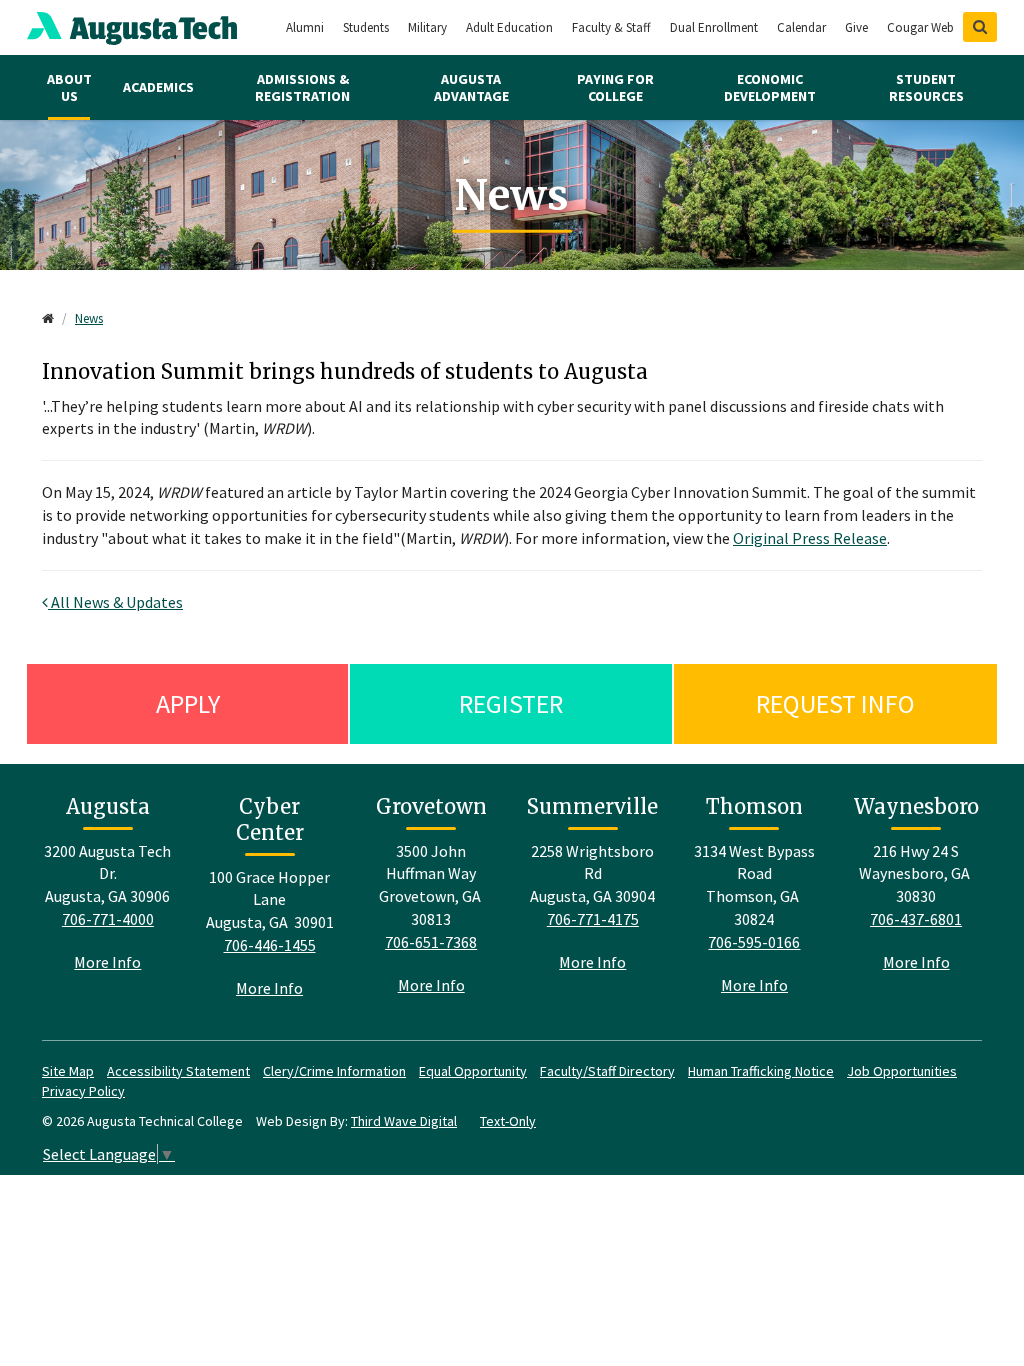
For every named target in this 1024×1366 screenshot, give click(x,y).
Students (366, 27)
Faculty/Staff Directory (607, 1071)
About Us (69, 87)
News (89, 318)
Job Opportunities (902, 1071)
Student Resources (926, 87)
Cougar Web (920, 27)
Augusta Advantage (471, 87)
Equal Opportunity (473, 1071)
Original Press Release (810, 538)
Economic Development (770, 87)
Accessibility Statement (178, 1071)
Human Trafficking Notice (761, 1071)
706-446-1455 (270, 945)
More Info (107, 962)
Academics (158, 87)
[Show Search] (980, 27)
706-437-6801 (916, 919)
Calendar (801, 27)
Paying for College (615, 87)
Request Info (835, 703)
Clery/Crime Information (334, 1071)
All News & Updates (115, 602)
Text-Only (508, 1121)
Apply (188, 703)
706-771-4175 (593, 919)
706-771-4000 (108, 919)
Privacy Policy (83, 1091)
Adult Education (509, 27)
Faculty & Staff (611, 27)
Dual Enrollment (714, 27)
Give (856, 27)
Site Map (68, 1071)
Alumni (305, 27)
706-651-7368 (431, 942)
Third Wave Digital (404, 1121)
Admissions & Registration (302, 87)
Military (427, 27)
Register (511, 703)
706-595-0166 (754, 942)
